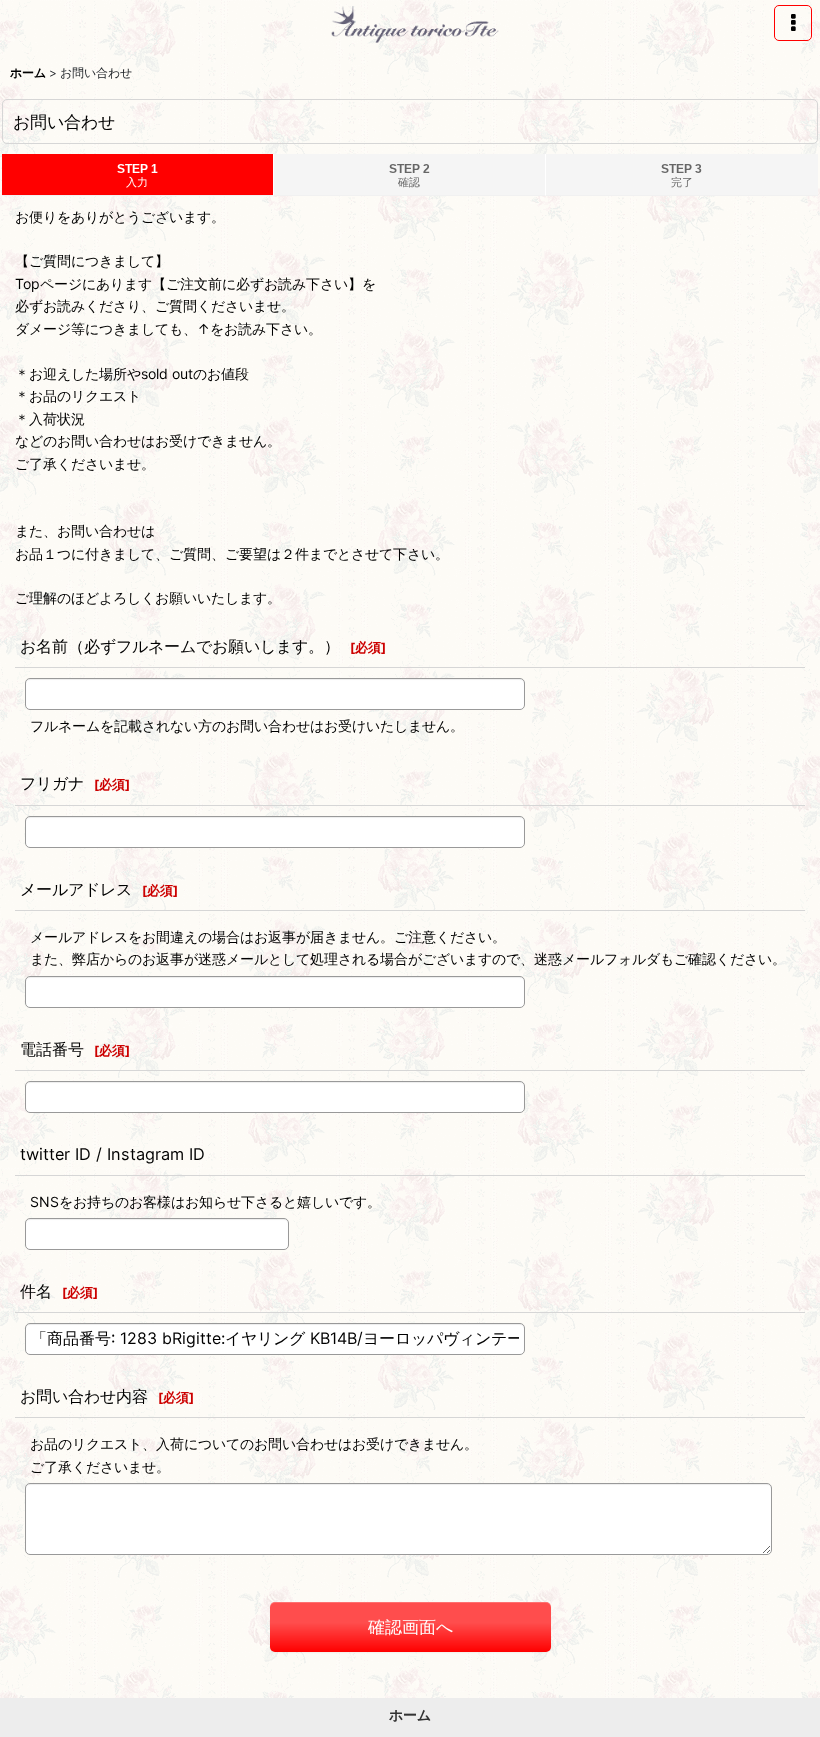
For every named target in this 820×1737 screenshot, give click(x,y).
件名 (36, 1291)
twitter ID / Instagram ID (112, 1154)
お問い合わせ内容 (84, 1396)
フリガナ (52, 783)
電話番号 (52, 1049)
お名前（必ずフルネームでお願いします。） (180, 646)
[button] (793, 23)
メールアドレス (76, 889)
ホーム (410, 1714)
